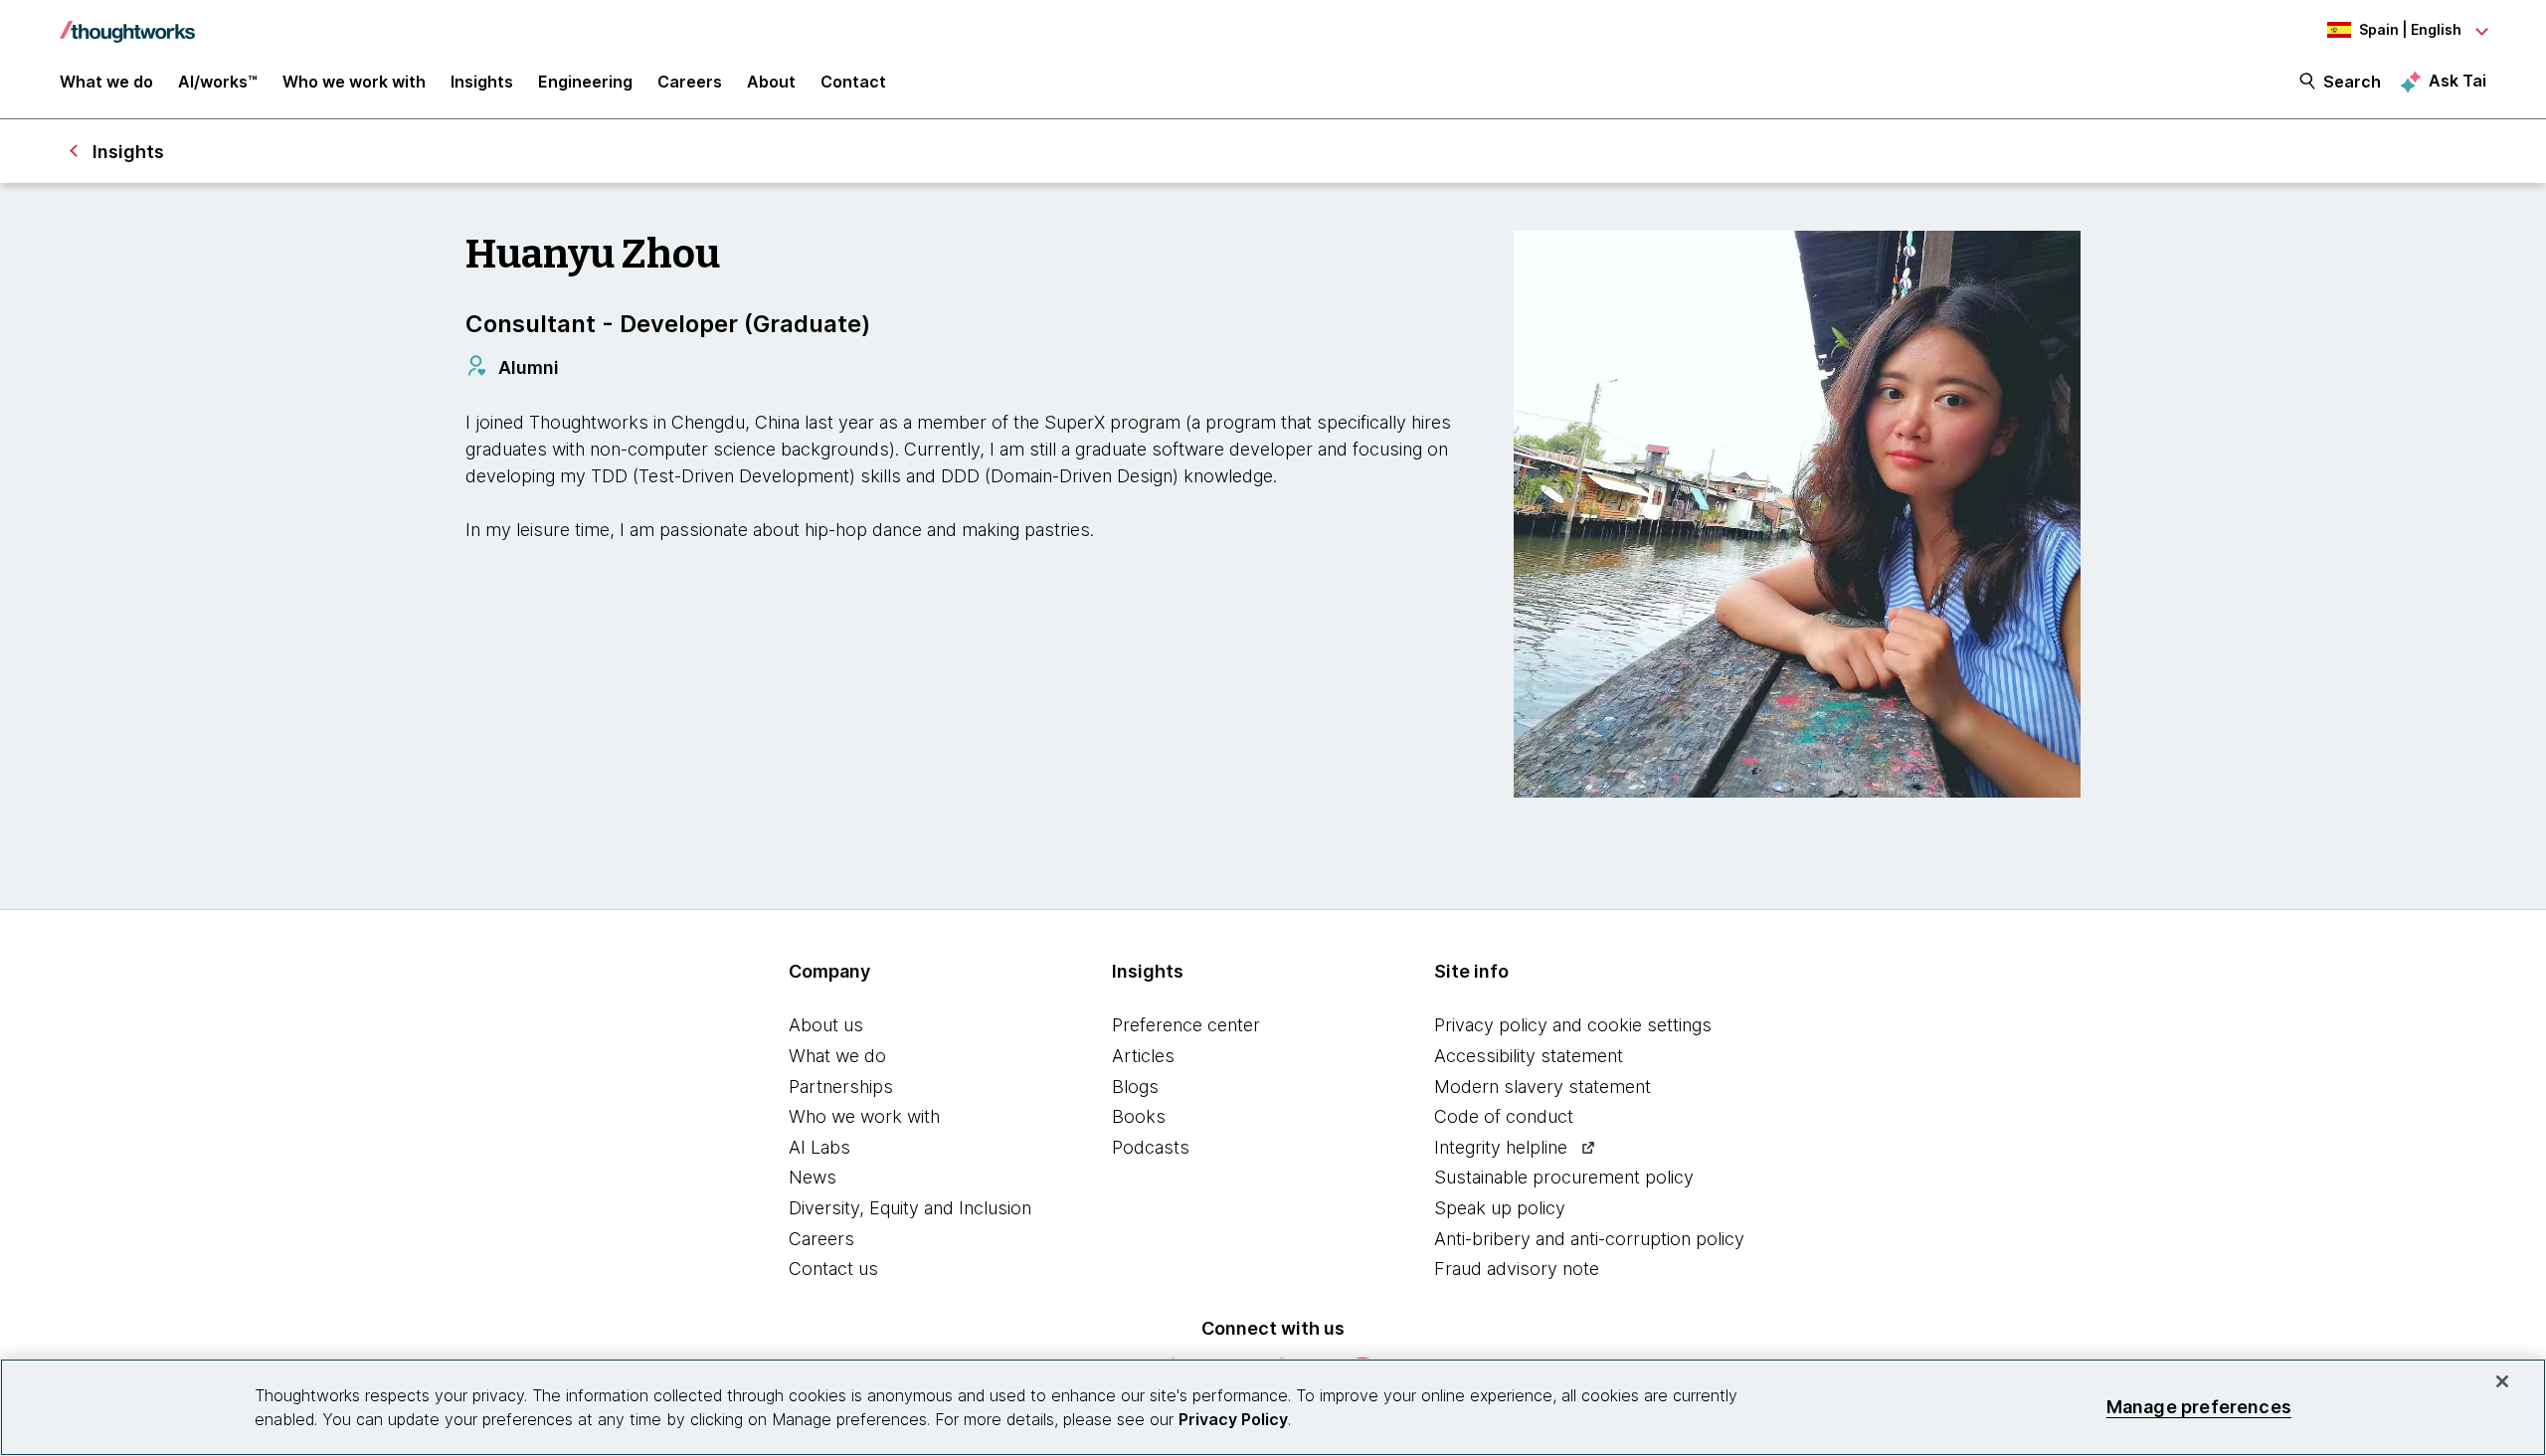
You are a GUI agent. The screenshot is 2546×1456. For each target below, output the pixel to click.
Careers (821, 1239)
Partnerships (841, 1087)
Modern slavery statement (1543, 1087)
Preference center (1186, 1025)
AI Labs (819, 1147)
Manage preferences (2199, 1407)
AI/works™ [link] (218, 82)
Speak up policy (1500, 1208)
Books (1139, 1116)
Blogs (1135, 1087)
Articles (1143, 1056)
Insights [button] (482, 82)
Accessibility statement (1529, 1056)
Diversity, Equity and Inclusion (910, 1208)
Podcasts (1151, 1147)
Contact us (833, 1269)
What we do (837, 1056)
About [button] (771, 82)
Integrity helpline (1501, 1147)
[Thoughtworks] (127, 22)
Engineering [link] (585, 82)
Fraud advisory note (1517, 1269)
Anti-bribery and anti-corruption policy (1589, 1239)
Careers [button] (690, 82)
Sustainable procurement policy (1564, 1177)
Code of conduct (1504, 1116)
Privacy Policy (1233, 1419)
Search (2352, 82)
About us (826, 1025)
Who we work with (864, 1116)
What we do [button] (106, 82)
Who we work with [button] (354, 82)
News (813, 1177)
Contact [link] (853, 82)
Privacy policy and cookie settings (1573, 1025)
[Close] (2502, 1381)
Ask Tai (2457, 81)
